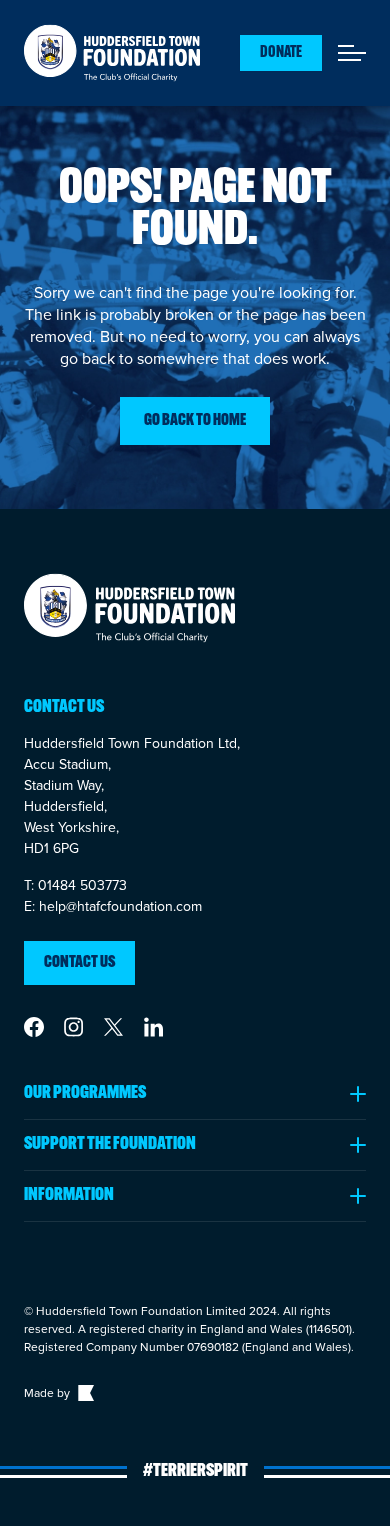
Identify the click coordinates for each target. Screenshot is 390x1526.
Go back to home (195, 421)
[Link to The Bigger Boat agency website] (84, 1393)
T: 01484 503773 (75, 885)
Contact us (79, 963)
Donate (281, 53)
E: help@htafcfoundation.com (113, 906)
